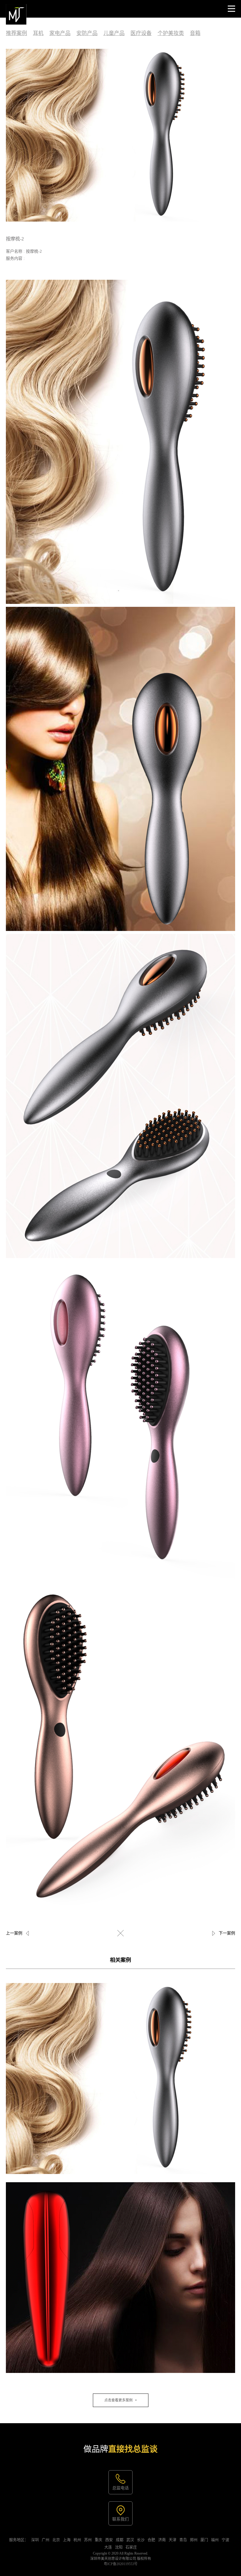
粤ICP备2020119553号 (121, 2564)
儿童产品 (114, 33)
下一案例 (227, 1933)
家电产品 (60, 33)
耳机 (38, 33)
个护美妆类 (171, 33)
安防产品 (87, 33)
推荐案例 (16, 33)
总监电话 (120, 2488)
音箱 (195, 33)
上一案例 (14, 1933)
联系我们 (120, 2519)
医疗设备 (141, 33)
